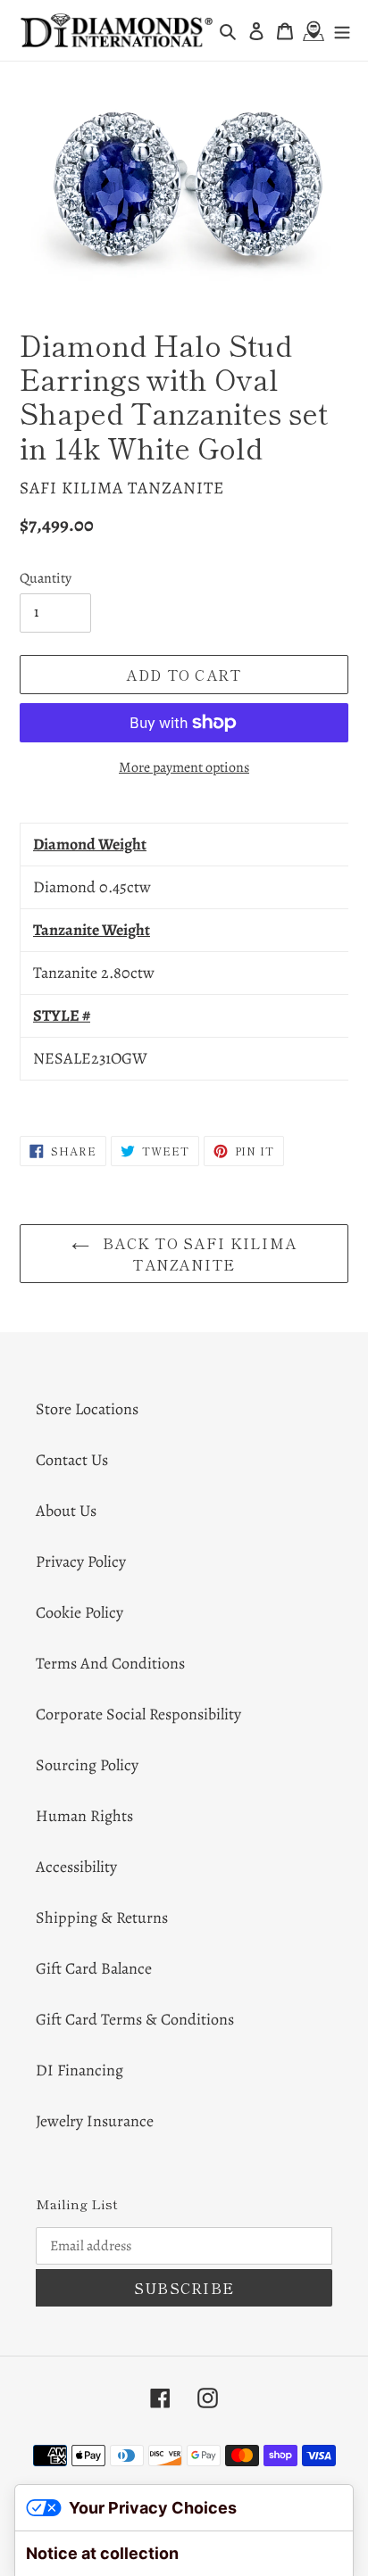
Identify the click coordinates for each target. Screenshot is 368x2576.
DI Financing (79, 2070)
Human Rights (84, 1816)
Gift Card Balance (94, 1968)
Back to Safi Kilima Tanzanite (198, 1254)
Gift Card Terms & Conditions (135, 2019)
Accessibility (76, 1867)
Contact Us (72, 1460)
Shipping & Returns (102, 1918)
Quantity (46, 578)
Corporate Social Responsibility (138, 1714)
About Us (66, 1511)
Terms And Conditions (110, 1663)
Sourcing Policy (87, 1765)
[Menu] (342, 31)
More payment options (184, 767)
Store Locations (87, 1409)
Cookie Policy (79, 1612)
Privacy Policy (81, 1561)
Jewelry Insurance (95, 2121)
